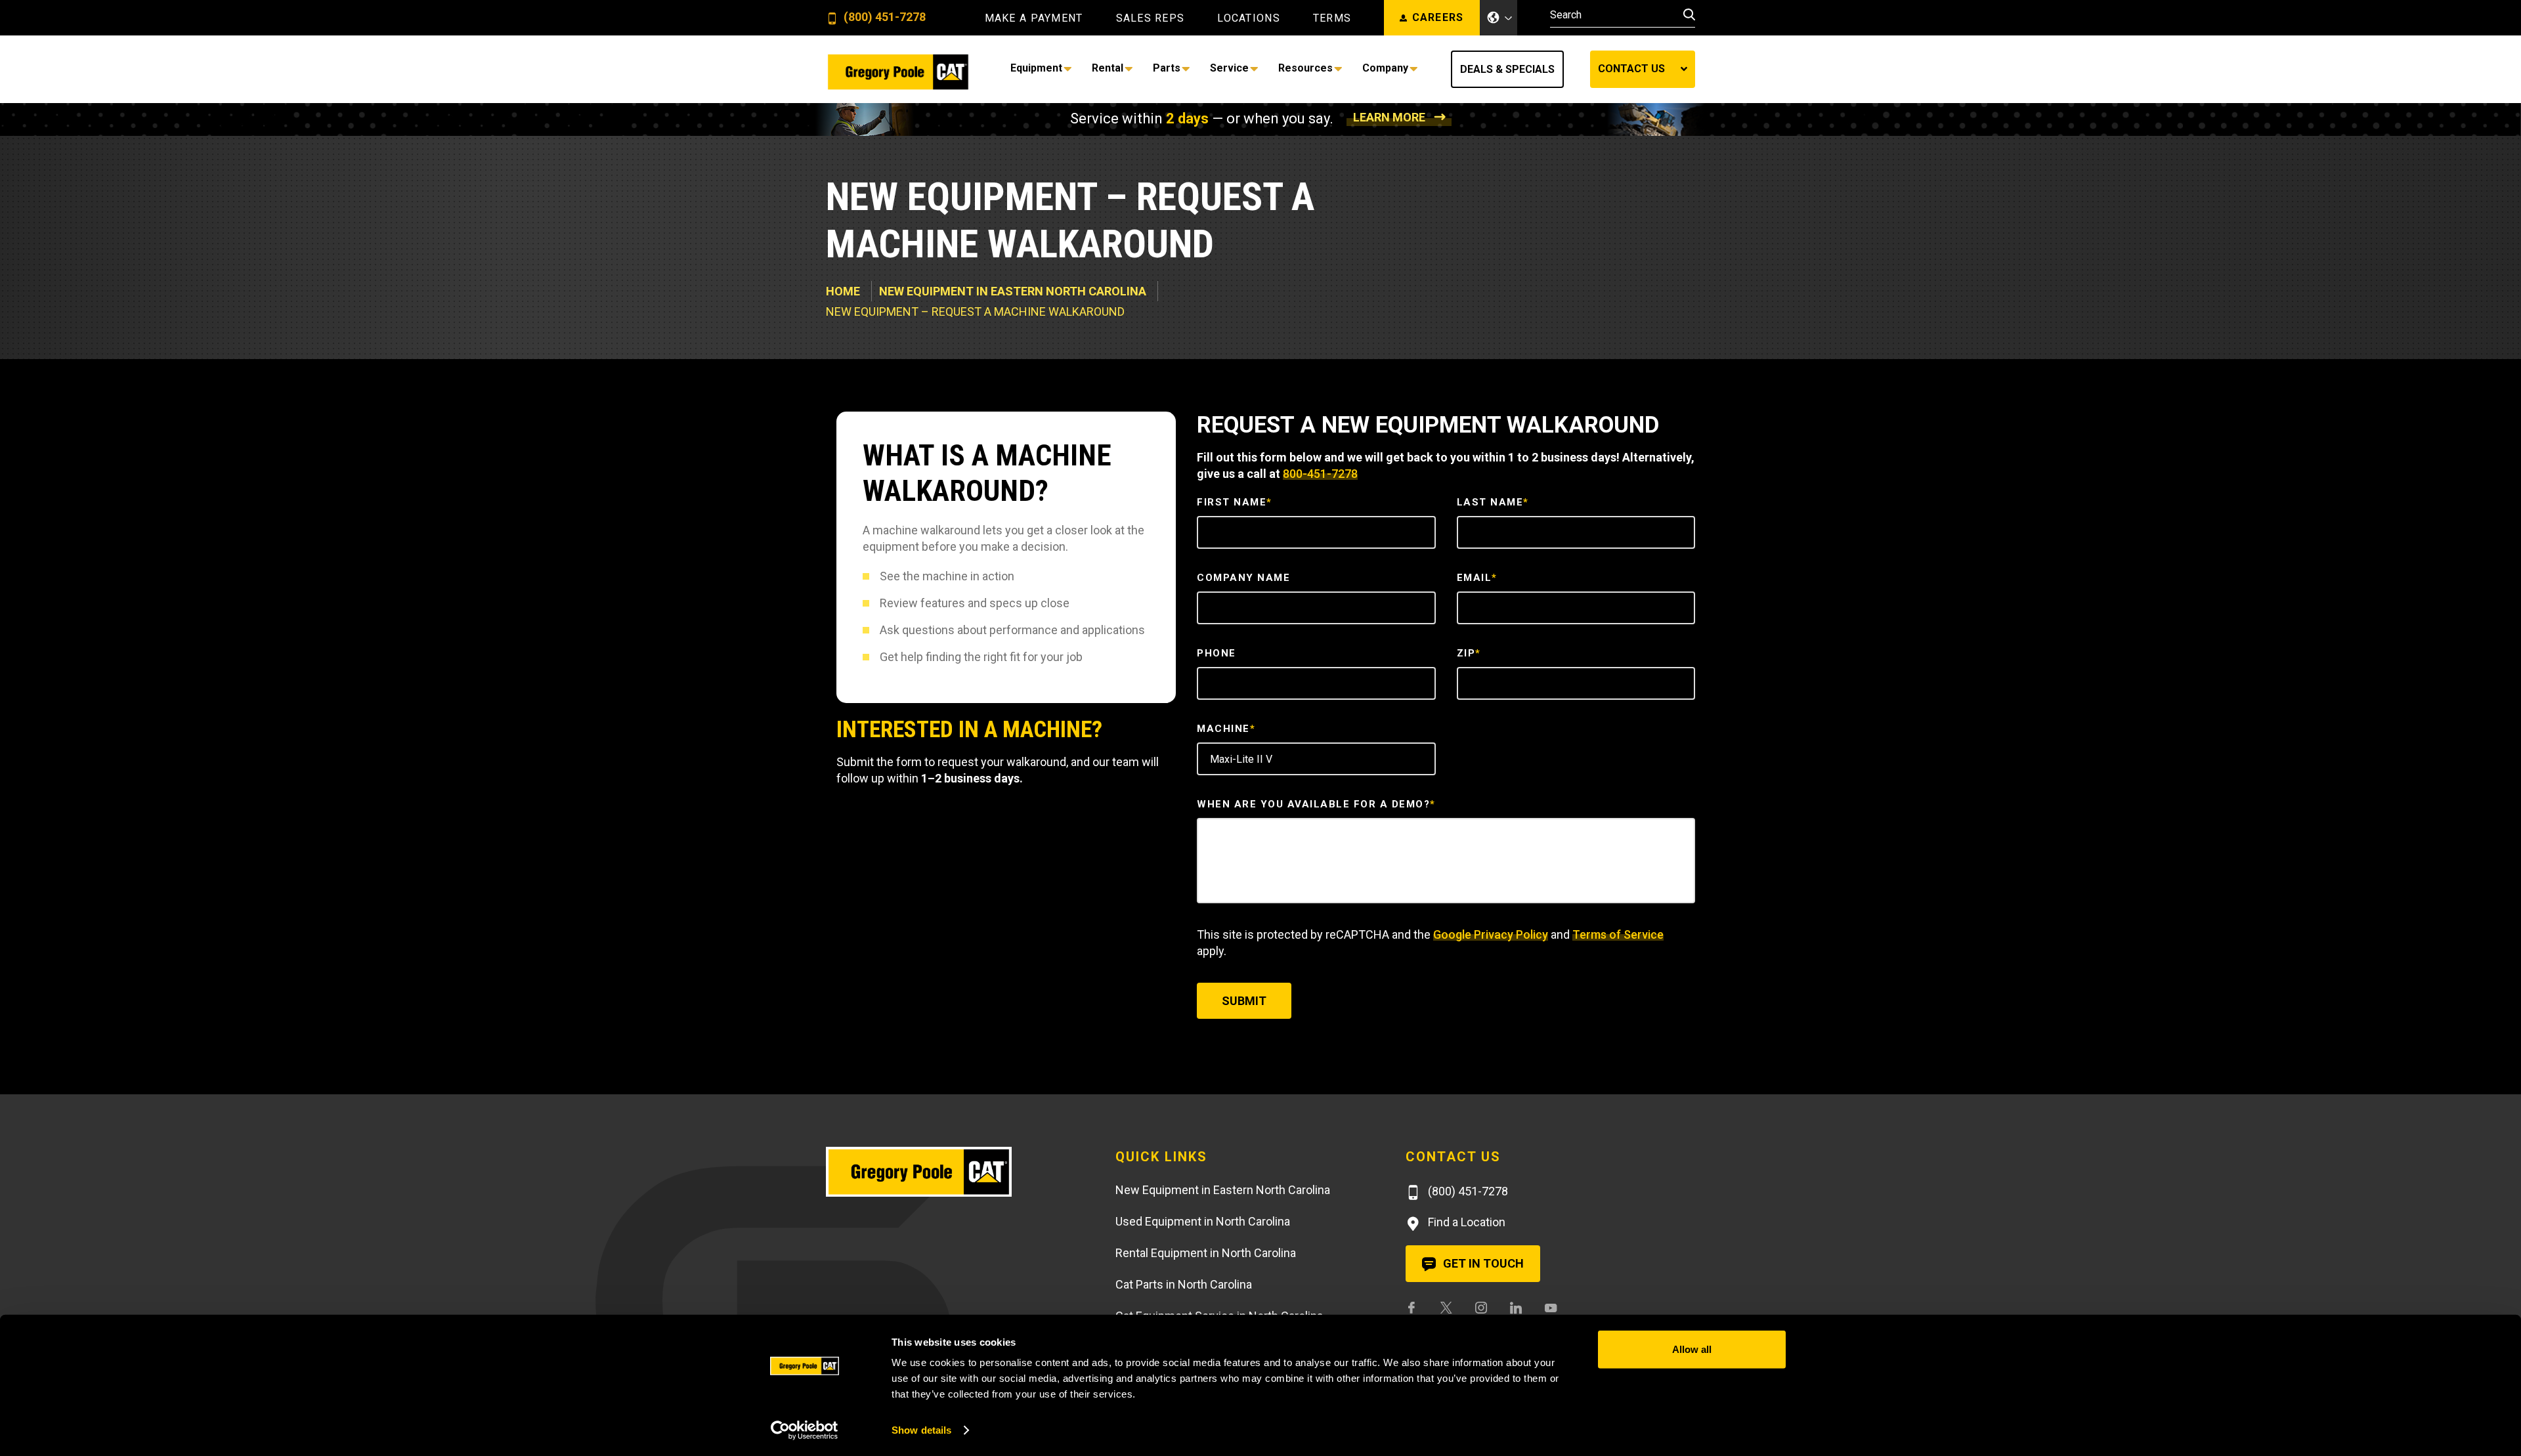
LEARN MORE (1389, 117)
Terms (1332, 18)
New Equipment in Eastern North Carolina (1013, 291)
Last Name (1493, 502)
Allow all (1692, 1349)
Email (1477, 578)
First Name (1235, 502)
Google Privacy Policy (1491, 934)
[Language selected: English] (1499, 18)
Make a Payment (1034, 18)
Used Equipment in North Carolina (1203, 1221)
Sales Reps (1151, 18)
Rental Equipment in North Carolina (1206, 1253)
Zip (1469, 653)
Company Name (1243, 578)
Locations (1249, 18)
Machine (1226, 729)
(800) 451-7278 (883, 17)
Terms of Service (1618, 934)
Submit (1244, 1001)
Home (843, 291)
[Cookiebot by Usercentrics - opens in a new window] (805, 1430)
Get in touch (1482, 1263)
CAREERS (1438, 17)
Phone (1217, 653)
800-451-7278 (1320, 474)
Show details (921, 1430)
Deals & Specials (1507, 69)
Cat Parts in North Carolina (1184, 1284)
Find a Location (1465, 1222)
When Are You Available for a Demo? (1316, 804)
